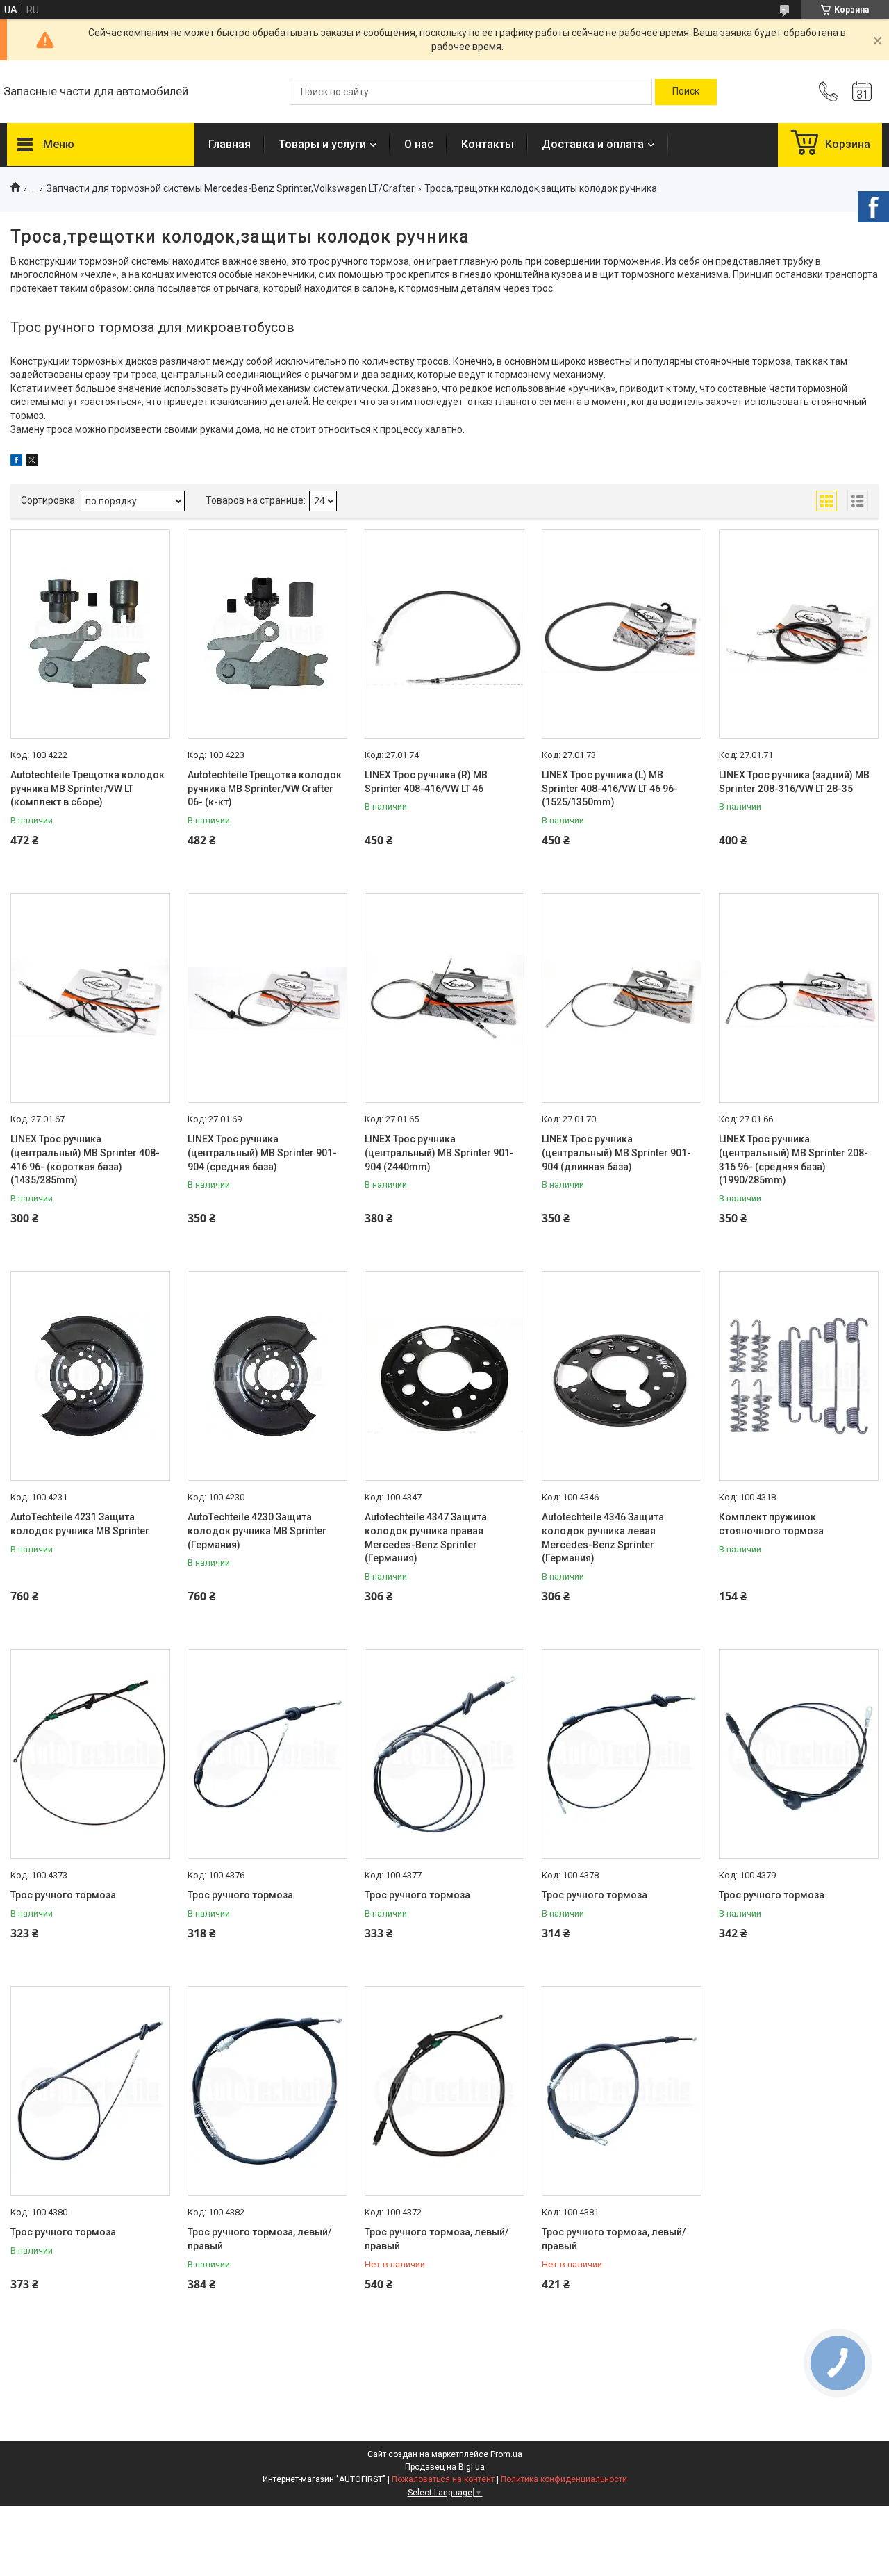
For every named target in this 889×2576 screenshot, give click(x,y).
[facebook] (16, 462)
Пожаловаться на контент (443, 2479)
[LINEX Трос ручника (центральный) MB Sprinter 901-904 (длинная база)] (622, 998)
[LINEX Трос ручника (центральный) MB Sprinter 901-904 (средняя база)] (267, 998)
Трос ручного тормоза (63, 1895)
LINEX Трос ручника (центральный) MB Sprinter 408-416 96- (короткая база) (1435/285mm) (85, 1159)
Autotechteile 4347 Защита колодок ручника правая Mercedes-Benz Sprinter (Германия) (426, 1537)
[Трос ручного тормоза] (90, 1754)
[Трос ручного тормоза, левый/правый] (267, 2091)
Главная (230, 144)
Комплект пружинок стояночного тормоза (771, 1524)
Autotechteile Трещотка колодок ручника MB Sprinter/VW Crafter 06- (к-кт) (265, 788)
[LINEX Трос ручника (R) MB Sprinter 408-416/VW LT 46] (444, 634)
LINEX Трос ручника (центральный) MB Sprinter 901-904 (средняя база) (262, 1152)
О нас (419, 144)
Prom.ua (506, 2454)
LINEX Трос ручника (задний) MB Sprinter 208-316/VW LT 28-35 (794, 782)
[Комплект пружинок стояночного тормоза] (799, 1376)
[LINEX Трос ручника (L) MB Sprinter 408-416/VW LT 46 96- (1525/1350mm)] (622, 634)
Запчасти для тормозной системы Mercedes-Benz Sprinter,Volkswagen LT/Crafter (231, 188)
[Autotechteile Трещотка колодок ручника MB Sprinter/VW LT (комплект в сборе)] (90, 634)
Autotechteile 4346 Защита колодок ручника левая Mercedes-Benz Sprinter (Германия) (603, 1537)
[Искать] (686, 92)
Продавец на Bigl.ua (445, 2467)
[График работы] (862, 92)
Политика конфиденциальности (564, 2479)
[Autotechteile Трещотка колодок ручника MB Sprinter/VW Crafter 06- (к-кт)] (267, 634)
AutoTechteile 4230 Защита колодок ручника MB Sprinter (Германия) (257, 1531)
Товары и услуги (322, 144)
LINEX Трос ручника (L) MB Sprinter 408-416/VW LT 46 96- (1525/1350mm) (610, 788)
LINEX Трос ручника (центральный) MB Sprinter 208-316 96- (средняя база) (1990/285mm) (794, 1159)
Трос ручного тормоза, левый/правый (259, 2239)
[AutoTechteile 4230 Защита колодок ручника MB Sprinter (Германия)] (267, 1376)
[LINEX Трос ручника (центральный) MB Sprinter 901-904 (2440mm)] (444, 998)
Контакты (488, 144)
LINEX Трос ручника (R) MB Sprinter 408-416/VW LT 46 (426, 782)
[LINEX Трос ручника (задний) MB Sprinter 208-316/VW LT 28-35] (799, 634)
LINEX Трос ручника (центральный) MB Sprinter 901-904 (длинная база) (616, 1152)
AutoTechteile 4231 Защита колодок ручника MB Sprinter (80, 1524)
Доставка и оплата (593, 144)
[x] (32, 462)
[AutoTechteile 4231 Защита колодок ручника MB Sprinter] (90, 1376)
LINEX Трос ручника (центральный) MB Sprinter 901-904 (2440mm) (439, 1152)
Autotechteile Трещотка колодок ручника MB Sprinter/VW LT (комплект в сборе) (88, 788)
